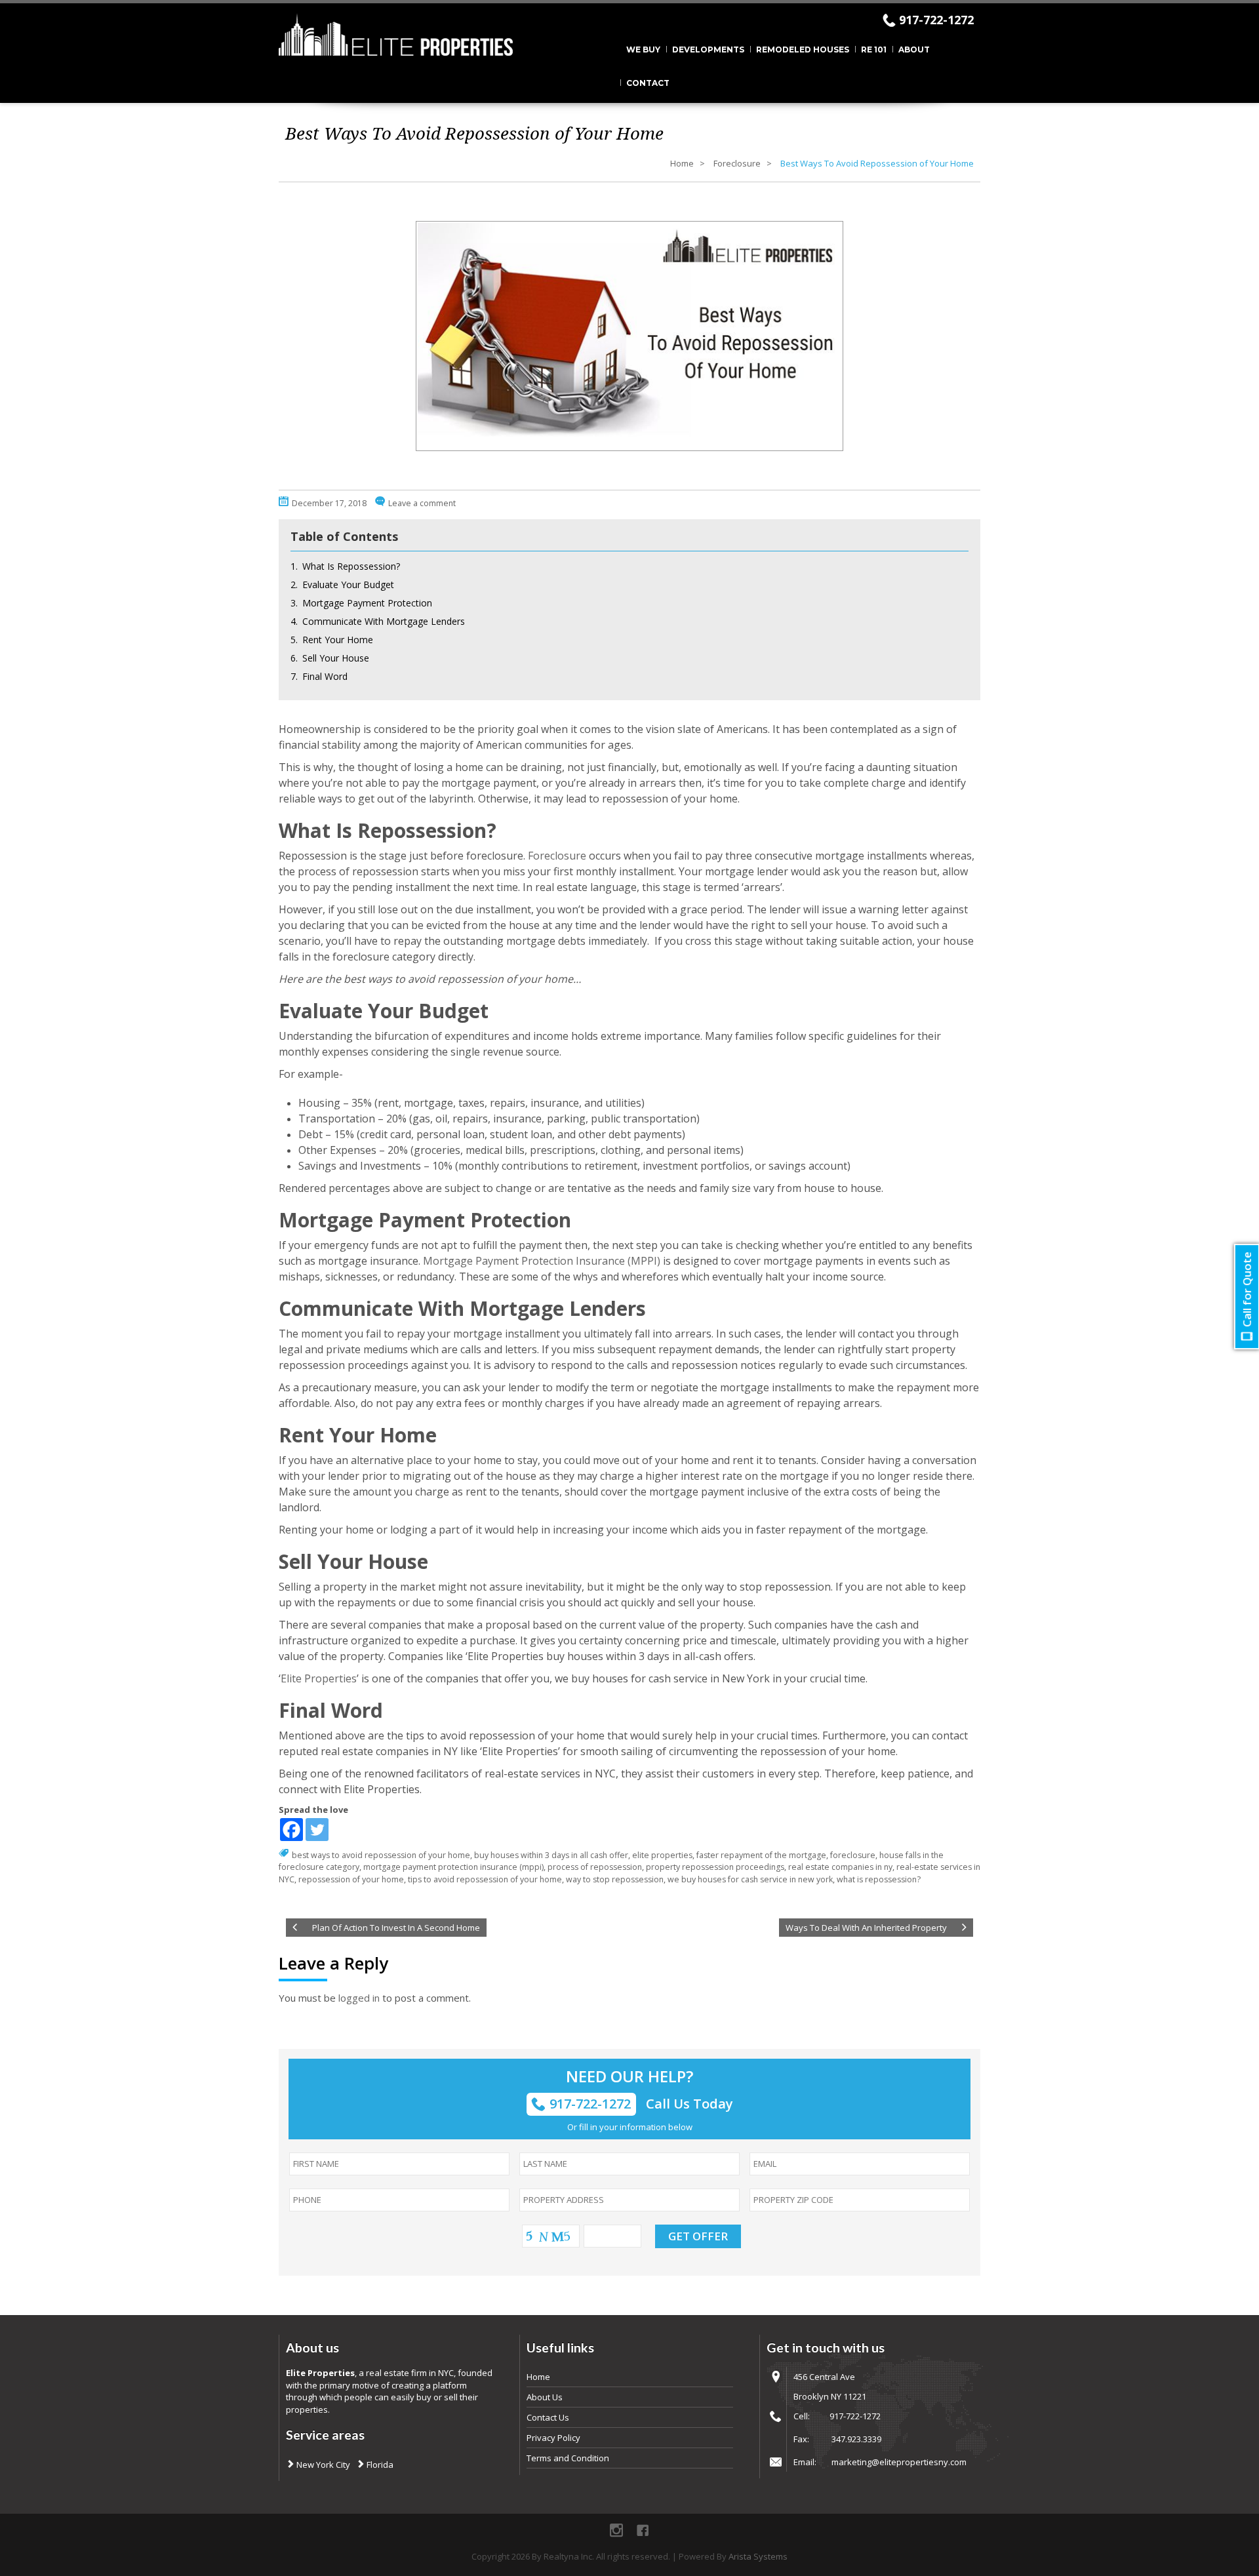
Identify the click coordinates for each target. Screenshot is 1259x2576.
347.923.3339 (856, 2439)
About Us (545, 2397)
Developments (708, 50)
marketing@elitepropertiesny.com (899, 2462)
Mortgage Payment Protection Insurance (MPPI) (542, 1261)
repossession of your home (351, 1879)
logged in (359, 1998)
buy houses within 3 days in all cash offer (551, 1855)
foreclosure (853, 1855)
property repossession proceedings (715, 1867)
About (914, 50)
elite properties (662, 1855)
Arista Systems (758, 2556)
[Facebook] (291, 1830)
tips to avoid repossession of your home (485, 1879)
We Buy (643, 50)
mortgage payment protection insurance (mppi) (453, 1867)
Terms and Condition (568, 2458)
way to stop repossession (615, 1879)
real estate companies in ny (840, 1867)
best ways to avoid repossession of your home (381, 1855)
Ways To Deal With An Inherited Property (866, 1928)
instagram (616, 2530)
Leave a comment (422, 503)
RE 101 (874, 50)
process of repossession (595, 1867)
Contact (648, 83)
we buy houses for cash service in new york (750, 1879)
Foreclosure (737, 163)
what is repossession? (879, 1879)
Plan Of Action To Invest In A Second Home (396, 1928)
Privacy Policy (553, 2438)
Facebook (643, 2530)
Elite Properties (319, 1678)
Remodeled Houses (803, 50)
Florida (379, 2465)
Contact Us (548, 2417)
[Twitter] (317, 1830)
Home (682, 163)
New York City (322, 2465)
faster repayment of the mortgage (761, 1855)
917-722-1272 (936, 20)
